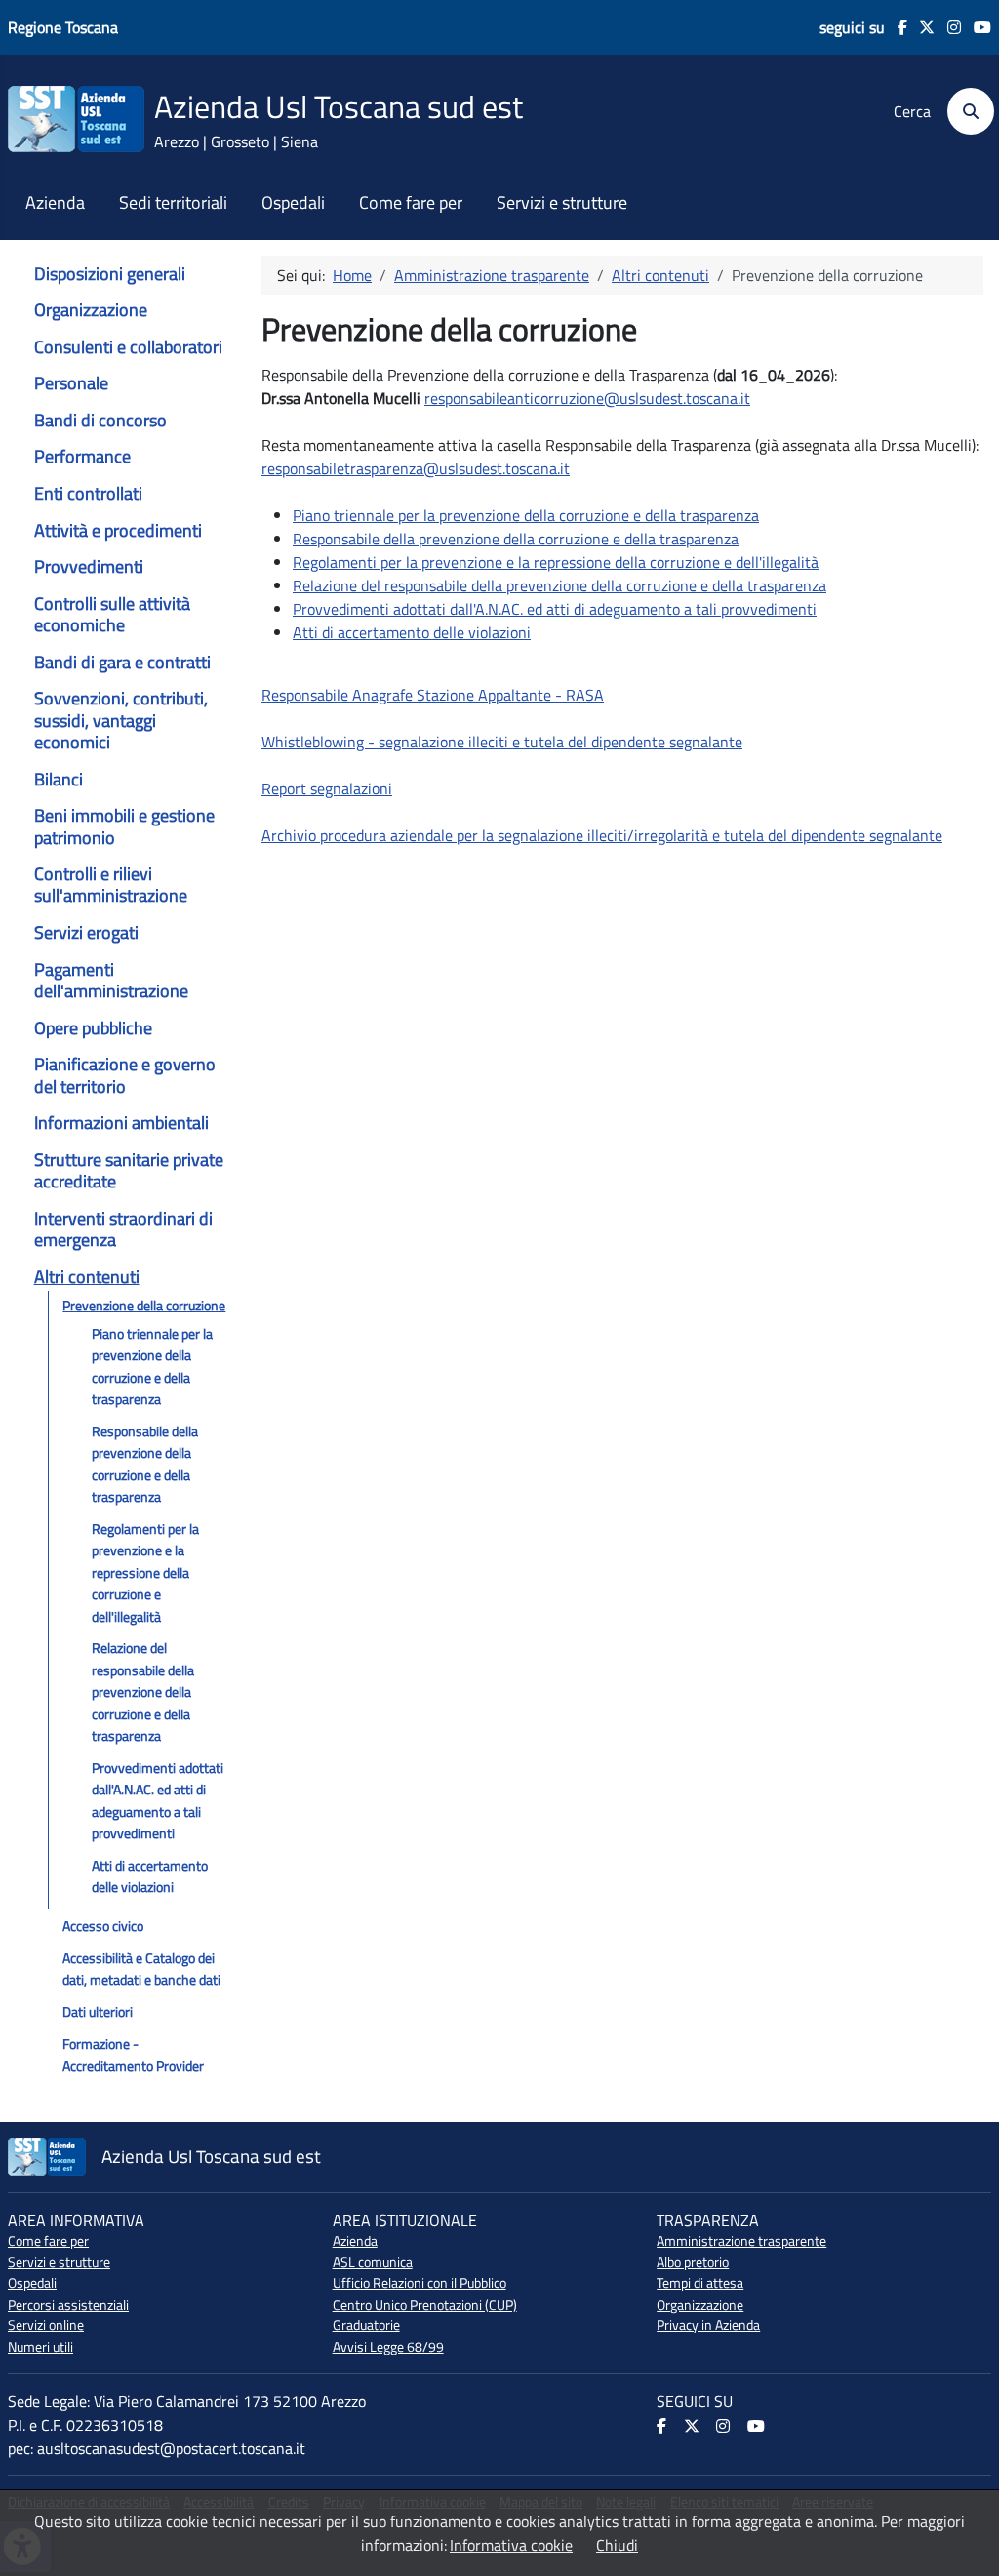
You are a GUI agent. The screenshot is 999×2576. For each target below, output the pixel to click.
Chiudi (617, 2545)
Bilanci (59, 779)
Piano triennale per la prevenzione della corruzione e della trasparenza (152, 1367)
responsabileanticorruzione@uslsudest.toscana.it (587, 398)
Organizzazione (91, 310)
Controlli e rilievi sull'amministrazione (111, 885)
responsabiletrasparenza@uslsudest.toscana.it (416, 468)
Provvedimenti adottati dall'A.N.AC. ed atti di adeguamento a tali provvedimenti (158, 1801)
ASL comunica (373, 2262)
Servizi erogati (86, 932)
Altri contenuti (87, 1277)
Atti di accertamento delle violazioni (150, 1876)
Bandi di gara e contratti (122, 662)
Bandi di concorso (100, 420)
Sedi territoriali (173, 203)
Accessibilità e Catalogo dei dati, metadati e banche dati (141, 1969)
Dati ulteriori (98, 2012)
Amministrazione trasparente (741, 2241)
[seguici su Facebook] (896, 27)
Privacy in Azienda (708, 2325)
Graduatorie (366, 2325)
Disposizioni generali (110, 274)
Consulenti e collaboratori (128, 347)
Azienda (55, 203)
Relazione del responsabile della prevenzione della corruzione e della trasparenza (143, 1692)
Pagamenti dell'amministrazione (111, 980)
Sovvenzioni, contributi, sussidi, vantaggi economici (121, 720)
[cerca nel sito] (964, 111)
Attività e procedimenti (118, 530)
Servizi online (46, 2325)
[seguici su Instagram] (948, 27)
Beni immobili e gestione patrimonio (124, 826)
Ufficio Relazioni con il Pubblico (420, 2283)
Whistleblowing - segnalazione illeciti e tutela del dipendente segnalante (502, 742)
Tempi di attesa (700, 2283)
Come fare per (411, 203)
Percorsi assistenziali (68, 2305)
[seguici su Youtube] (976, 27)
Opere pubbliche (93, 1028)
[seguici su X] (921, 27)
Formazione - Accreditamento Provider (133, 2055)
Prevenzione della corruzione (144, 1306)
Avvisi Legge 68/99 (388, 2347)
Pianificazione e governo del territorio (125, 1075)
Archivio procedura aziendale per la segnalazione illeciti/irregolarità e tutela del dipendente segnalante (602, 835)
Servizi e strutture (562, 203)
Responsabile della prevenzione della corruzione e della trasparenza (145, 1464)
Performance (82, 456)
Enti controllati (88, 493)
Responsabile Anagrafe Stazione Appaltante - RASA (433, 695)
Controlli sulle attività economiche (112, 614)
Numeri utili (40, 2347)
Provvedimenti (89, 566)
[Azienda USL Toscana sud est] (76, 117)
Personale (71, 383)
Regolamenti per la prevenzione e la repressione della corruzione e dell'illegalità (145, 1573)
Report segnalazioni (327, 788)
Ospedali (293, 203)
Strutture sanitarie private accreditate (129, 1170)
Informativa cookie (511, 2545)
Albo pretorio (693, 2262)
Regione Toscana (63, 27)
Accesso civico (103, 1926)
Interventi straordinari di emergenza (123, 1229)
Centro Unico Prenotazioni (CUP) (425, 2305)
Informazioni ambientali (121, 1123)
